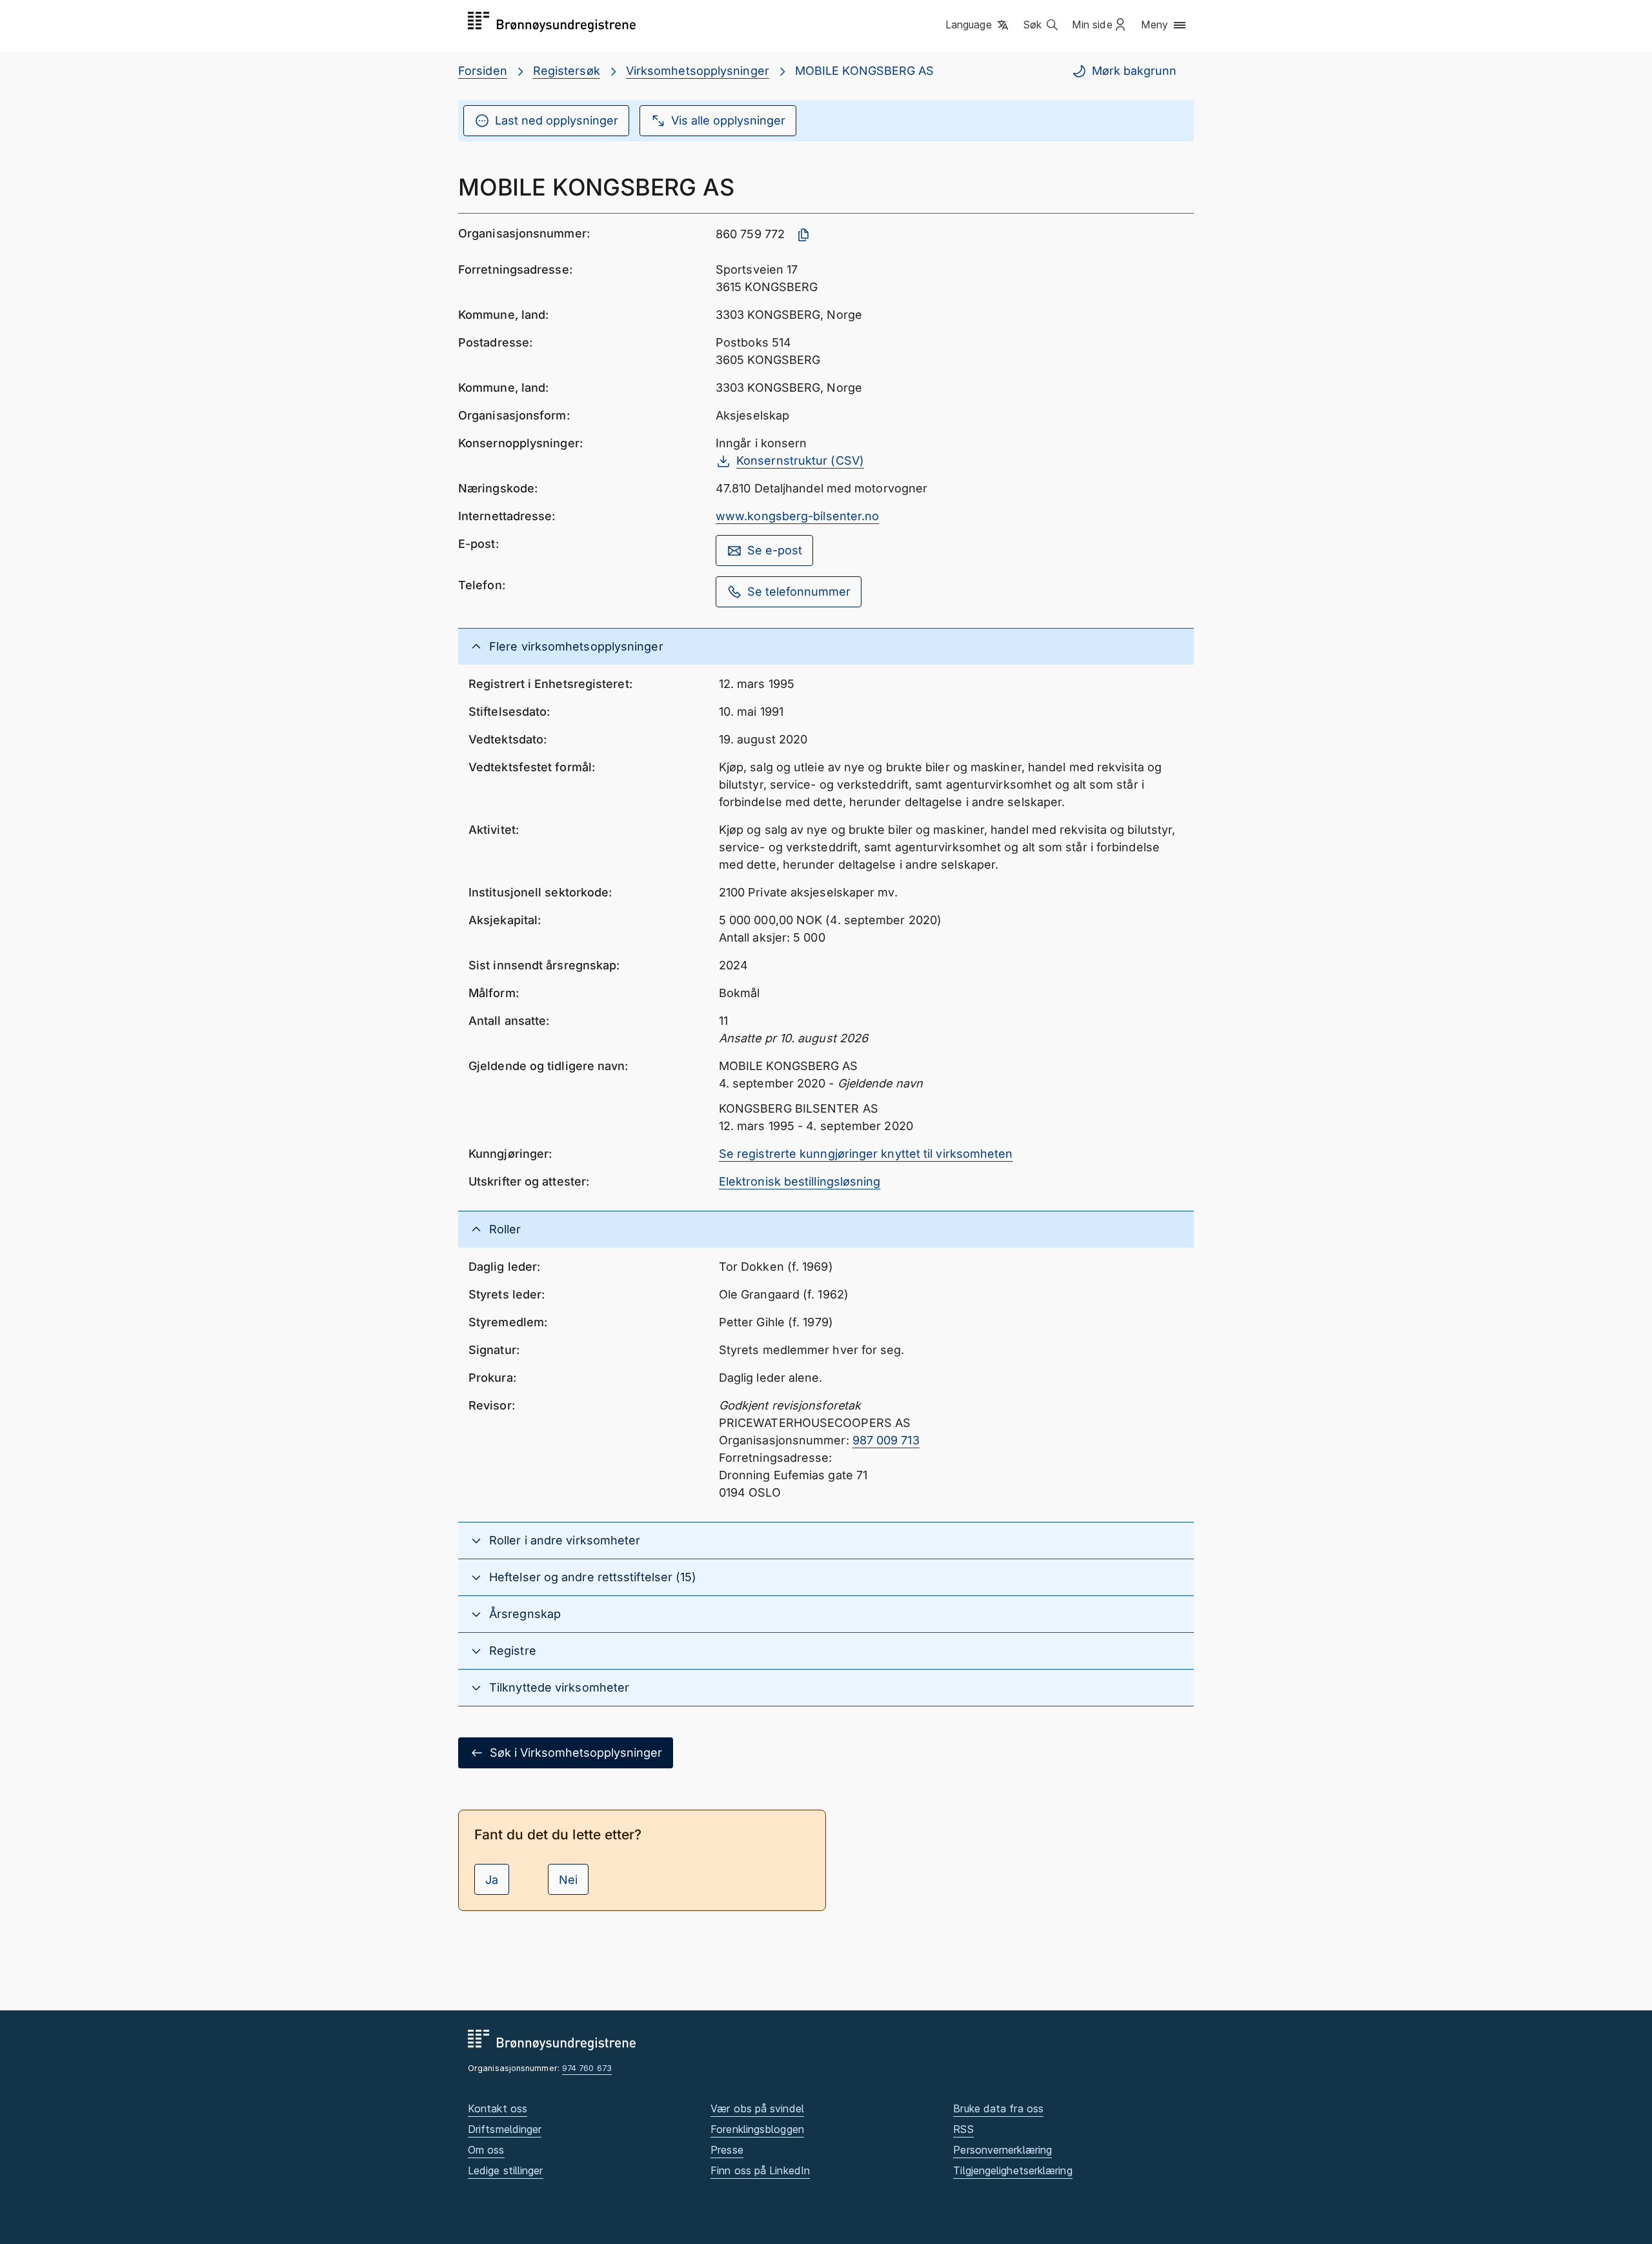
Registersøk (567, 71)
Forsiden (483, 71)
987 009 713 (886, 1440)
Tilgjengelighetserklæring (1012, 2170)
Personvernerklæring (1002, 2150)
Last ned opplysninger (557, 120)
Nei (568, 1880)
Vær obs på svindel (757, 2108)
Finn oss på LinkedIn (760, 2170)
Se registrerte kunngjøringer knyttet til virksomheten (866, 1154)
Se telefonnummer (799, 591)
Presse (727, 2150)
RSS (963, 2129)
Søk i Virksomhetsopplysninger (576, 1753)
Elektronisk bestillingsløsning (800, 1181)
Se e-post (775, 550)
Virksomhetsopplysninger (698, 71)
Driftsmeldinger (505, 2129)
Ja (492, 1880)
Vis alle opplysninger (728, 120)
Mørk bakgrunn (1134, 71)
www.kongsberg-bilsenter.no (797, 516)
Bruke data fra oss (998, 2108)
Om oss (486, 2150)
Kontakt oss (498, 2108)
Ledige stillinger (506, 2170)
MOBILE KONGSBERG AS (865, 71)
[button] (978, 25)
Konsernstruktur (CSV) (800, 460)
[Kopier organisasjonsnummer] (803, 235)
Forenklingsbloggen (757, 2129)
